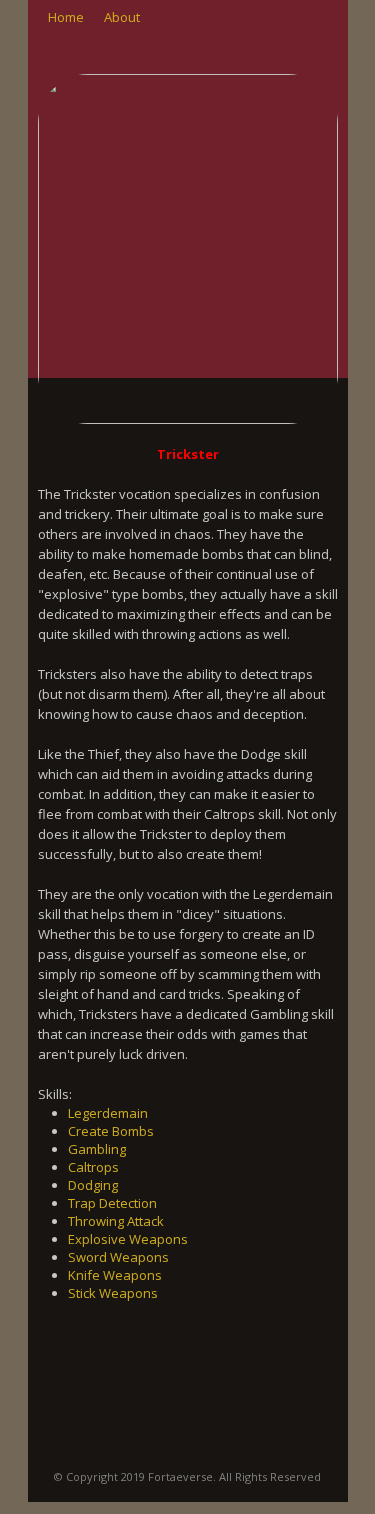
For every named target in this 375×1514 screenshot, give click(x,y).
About (122, 17)
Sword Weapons (118, 1257)
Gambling (97, 1149)
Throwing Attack (116, 1221)
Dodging (93, 1185)
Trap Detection (112, 1203)
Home (66, 17)
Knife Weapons (115, 1275)
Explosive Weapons (128, 1239)
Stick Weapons (113, 1293)
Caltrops (93, 1167)
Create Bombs (111, 1131)
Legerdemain (108, 1113)
